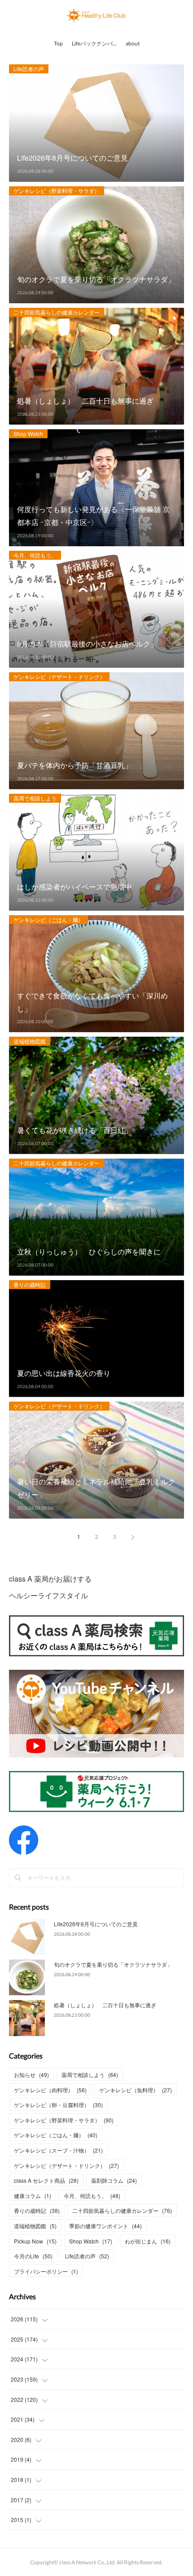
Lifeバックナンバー (95, 43)
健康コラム (33, 2196)
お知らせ (31, 2075)
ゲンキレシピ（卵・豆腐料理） (58, 2105)
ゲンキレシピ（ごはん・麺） (48, 919)
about (133, 43)
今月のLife (33, 2256)
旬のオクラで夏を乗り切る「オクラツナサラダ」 (113, 1964)
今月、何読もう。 (35, 555)
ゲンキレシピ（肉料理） (50, 2090)
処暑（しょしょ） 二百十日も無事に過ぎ (105, 2005)
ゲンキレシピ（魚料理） (136, 2090)
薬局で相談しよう (35, 798)
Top (58, 43)
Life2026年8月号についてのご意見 (96, 1924)
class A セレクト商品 (46, 2180)
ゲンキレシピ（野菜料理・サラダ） (57, 191)
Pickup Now (35, 2241)
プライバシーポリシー (46, 2271)
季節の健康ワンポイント (105, 2226)
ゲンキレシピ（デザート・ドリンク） (59, 677)
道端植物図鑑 (30, 1041)
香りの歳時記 (30, 1284)
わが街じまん (148, 2241)
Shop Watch (28, 434)
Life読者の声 (29, 69)
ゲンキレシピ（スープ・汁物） (58, 2150)
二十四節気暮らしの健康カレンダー (57, 312)
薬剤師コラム (114, 2180)
